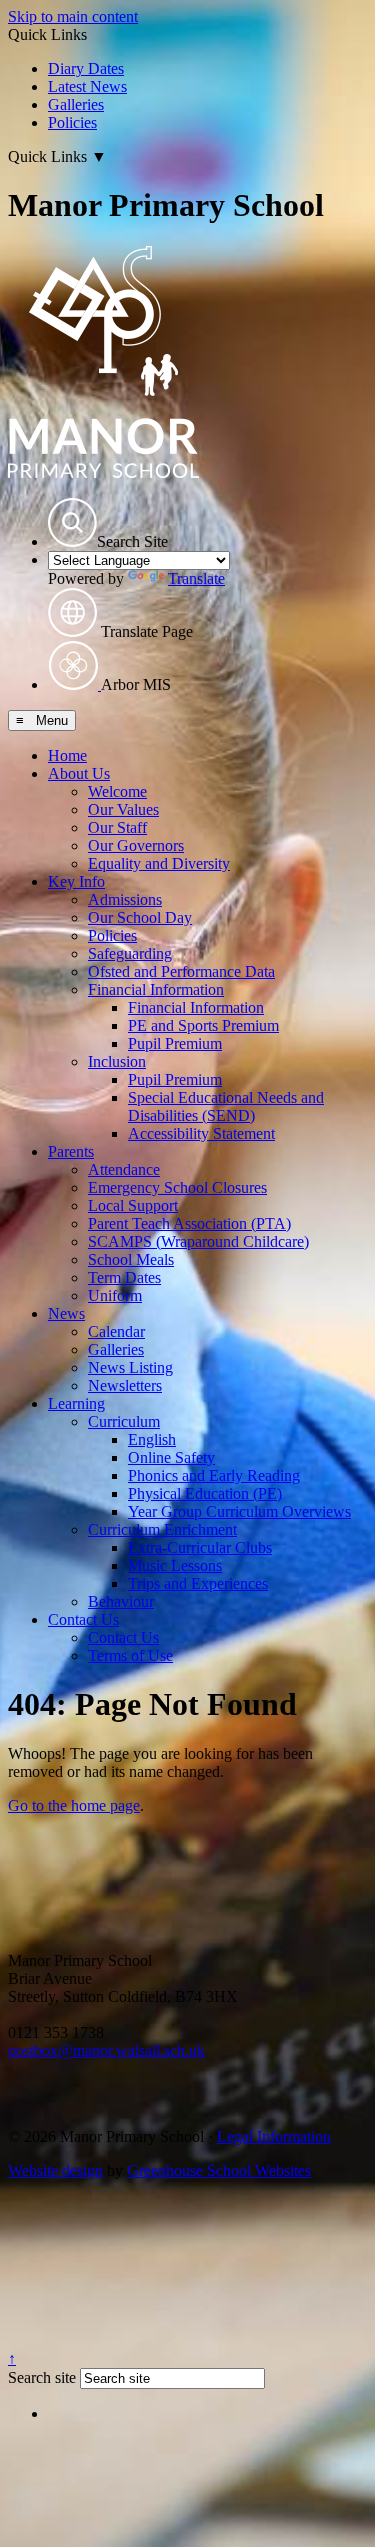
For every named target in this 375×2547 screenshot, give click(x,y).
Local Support (133, 1205)
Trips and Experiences (198, 1583)
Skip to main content (73, 16)
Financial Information (156, 989)
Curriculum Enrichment (162, 1529)
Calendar (116, 1331)
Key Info (76, 881)
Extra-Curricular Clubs (200, 1547)
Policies (72, 122)
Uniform (115, 1295)
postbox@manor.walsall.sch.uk (106, 2050)
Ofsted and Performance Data (181, 971)
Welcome (117, 791)
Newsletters (125, 1385)
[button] (72, 522)
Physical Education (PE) (205, 1493)
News (66, 1313)
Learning (76, 1403)
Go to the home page (74, 1805)
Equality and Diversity (159, 863)
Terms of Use (130, 1655)
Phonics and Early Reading (214, 1475)
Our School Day (140, 917)
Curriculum (124, 1421)
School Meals (131, 1259)
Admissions (125, 899)
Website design (55, 2170)
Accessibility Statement (201, 1133)
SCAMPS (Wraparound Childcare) (198, 1241)
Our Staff (117, 827)
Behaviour (121, 1601)
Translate (196, 578)
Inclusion (117, 1061)
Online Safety (171, 1457)
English (152, 1439)
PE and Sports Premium (203, 1025)
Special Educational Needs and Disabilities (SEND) (226, 1106)
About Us (79, 773)
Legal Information (274, 2136)
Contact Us (83, 1619)
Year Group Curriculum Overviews (239, 1511)
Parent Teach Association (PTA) (189, 1223)
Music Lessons (175, 1565)
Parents (71, 1151)
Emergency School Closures (177, 1187)
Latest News (87, 86)
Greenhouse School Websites (219, 2170)
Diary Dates (86, 68)
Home (67, 755)
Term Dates (124, 1277)
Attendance (124, 1169)
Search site (42, 2377)
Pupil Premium (175, 1043)
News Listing (130, 1367)
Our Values (123, 809)
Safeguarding (130, 953)
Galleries (76, 104)
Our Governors (136, 845)
